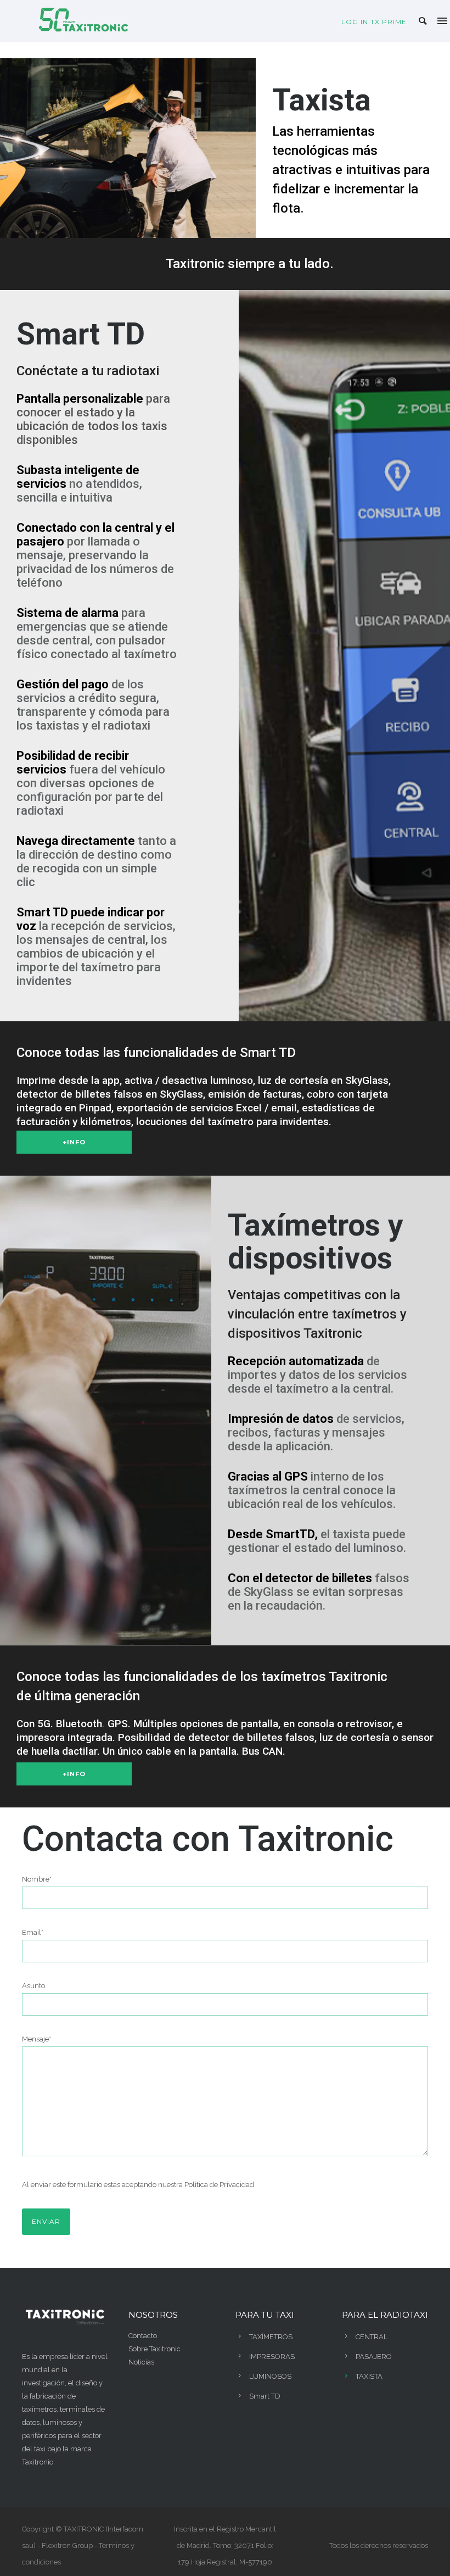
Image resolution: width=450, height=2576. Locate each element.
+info (74, 1142)
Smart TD (265, 2396)
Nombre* (37, 1879)
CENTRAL (372, 2337)
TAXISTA (369, 2376)
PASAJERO (374, 2357)
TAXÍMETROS (271, 2337)
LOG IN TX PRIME (374, 22)
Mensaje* (36, 2039)
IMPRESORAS (272, 2357)
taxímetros (39, 2409)
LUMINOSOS (270, 2376)
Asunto (33, 1986)
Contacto (143, 2336)
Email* (33, 1932)
